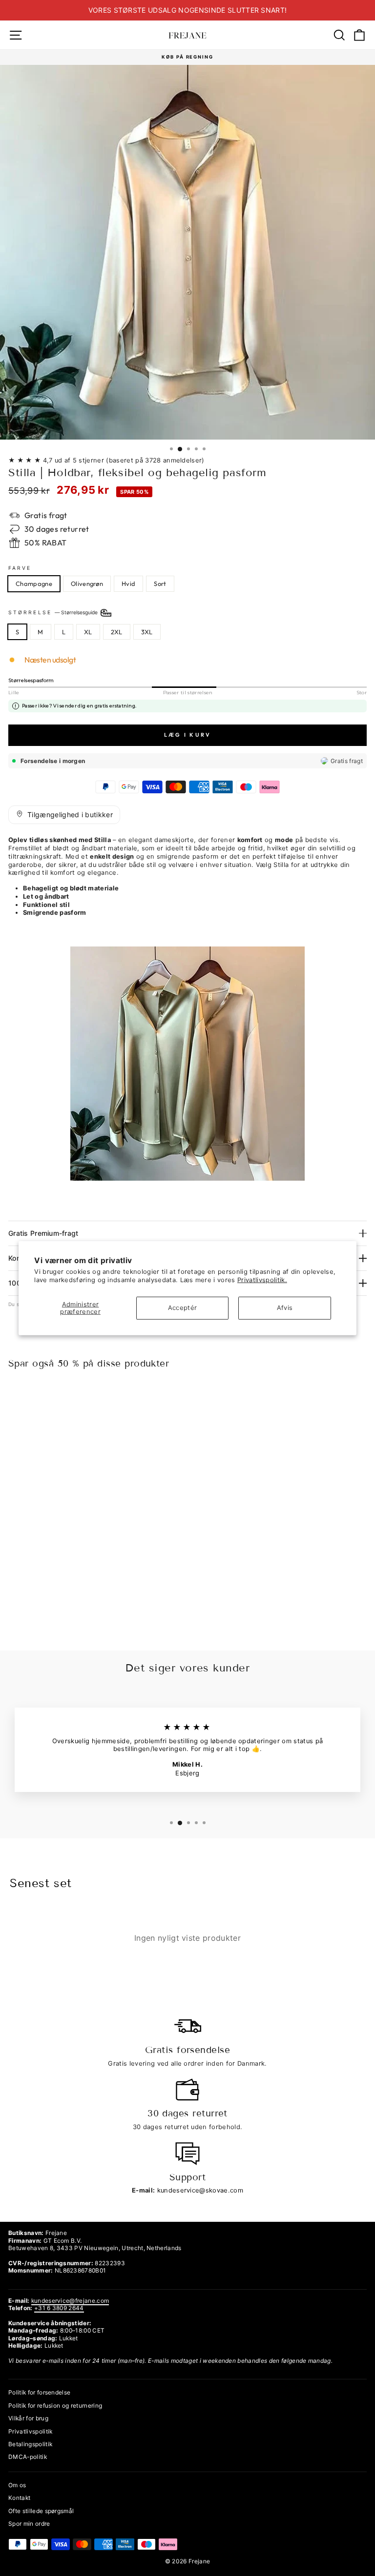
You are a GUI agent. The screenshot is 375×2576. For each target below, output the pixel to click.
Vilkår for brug (28, 2418)
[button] (64, 815)
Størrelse (54, 612)
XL (88, 632)
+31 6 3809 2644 (59, 2308)
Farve (20, 568)
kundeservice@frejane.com (70, 2301)
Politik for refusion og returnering (55, 2405)
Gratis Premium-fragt (43, 1233)
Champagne (34, 584)
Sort (160, 584)
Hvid (128, 584)
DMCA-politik (28, 2457)
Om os (17, 2485)
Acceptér (183, 1308)
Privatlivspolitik (30, 2431)
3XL (147, 632)
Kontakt (19, 2498)
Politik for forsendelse (39, 2392)
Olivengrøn (87, 584)
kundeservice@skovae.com (200, 2190)
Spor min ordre (29, 2524)
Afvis (285, 1308)
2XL (117, 632)
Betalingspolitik (30, 2444)
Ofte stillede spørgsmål (41, 2511)
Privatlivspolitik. (262, 1280)
